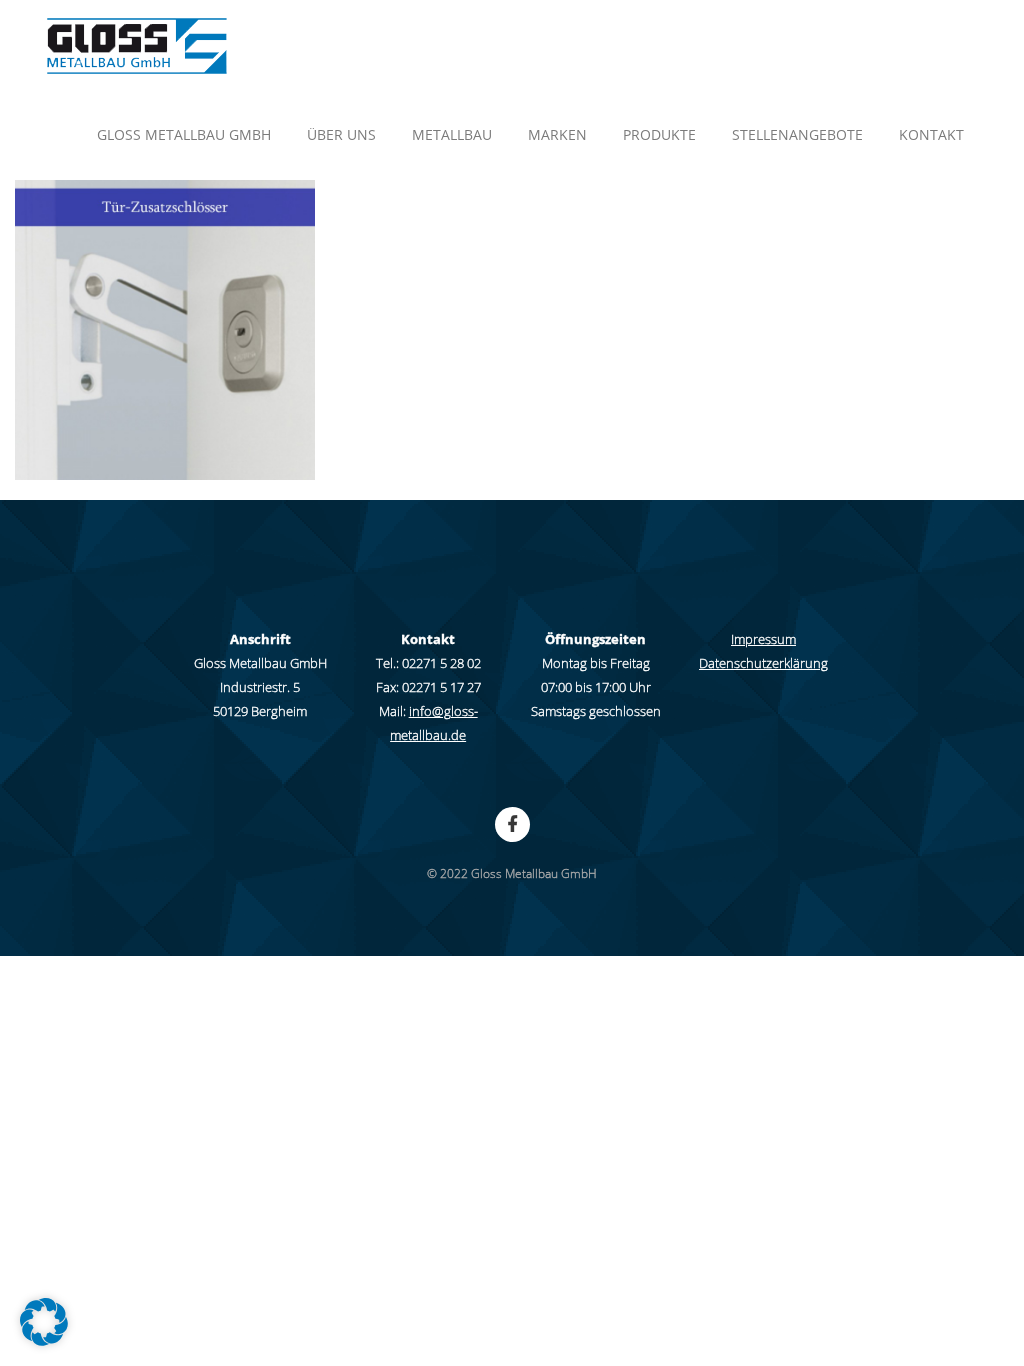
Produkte (659, 134)
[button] (44, 1322)
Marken (557, 134)
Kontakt (931, 134)
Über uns (341, 134)
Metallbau (452, 134)
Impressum (763, 639)
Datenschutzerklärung (763, 663)
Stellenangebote (797, 134)
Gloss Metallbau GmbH (184, 134)
